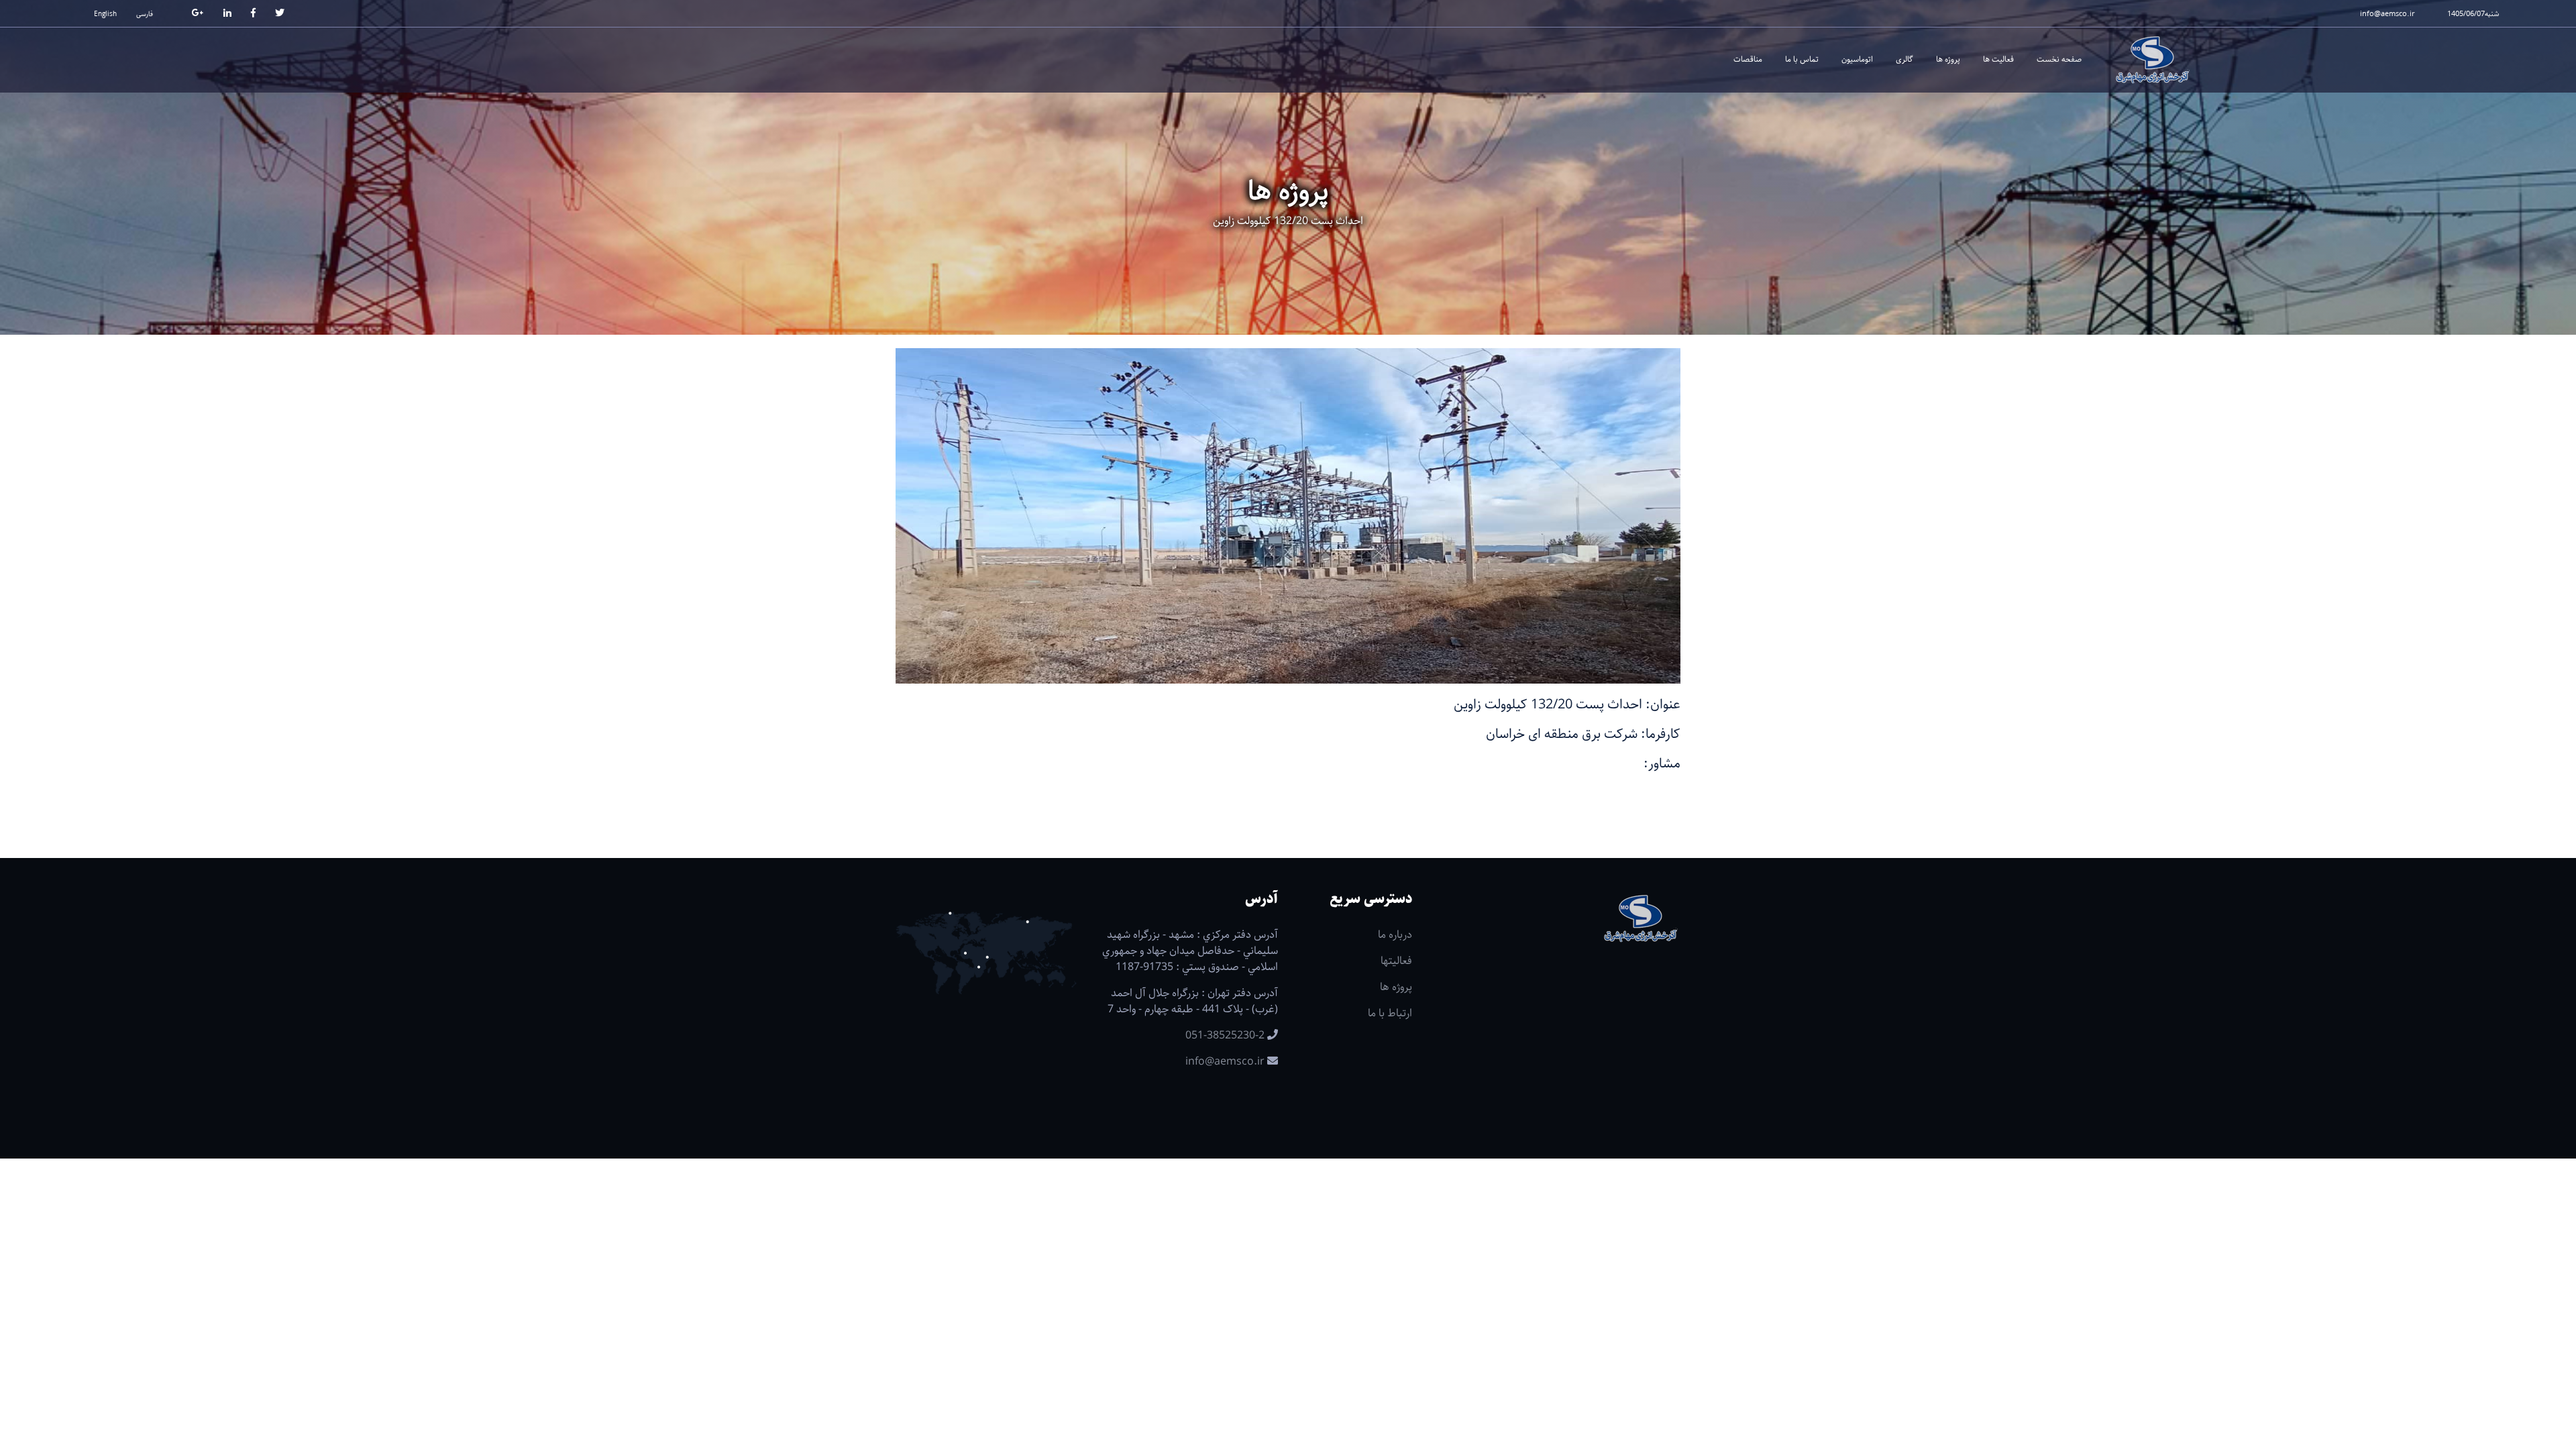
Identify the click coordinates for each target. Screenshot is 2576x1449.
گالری (1904, 59)
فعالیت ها (1998, 59)
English (105, 14)
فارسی (145, 14)
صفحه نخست (2059, 59)
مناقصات (1748, 59)
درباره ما (1395, 935)
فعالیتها (1396, 961)
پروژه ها (1948, 59)
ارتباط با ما (1390, 1013)
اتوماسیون (1857, 59)
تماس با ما (1802, 59)
